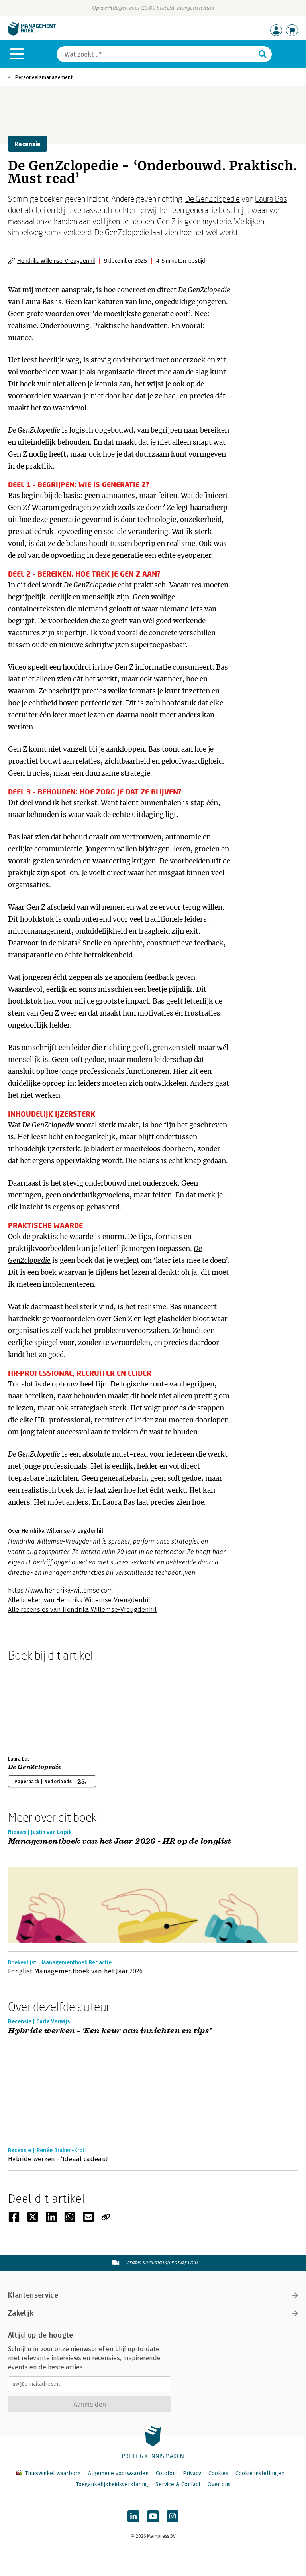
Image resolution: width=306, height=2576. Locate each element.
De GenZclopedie (213, 199)
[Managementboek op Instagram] (173, 2516)
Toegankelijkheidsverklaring (112, 2484)
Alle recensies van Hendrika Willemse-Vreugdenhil (82, 1610)
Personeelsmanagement (44, 77)
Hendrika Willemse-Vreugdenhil (56, 261)
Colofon (166, 2473)
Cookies (218, 2473)
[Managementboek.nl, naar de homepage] (32, 34)
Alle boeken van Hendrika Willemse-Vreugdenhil (79, 1600)
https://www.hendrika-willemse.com (61, 1590)
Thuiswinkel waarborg (53, 2473)
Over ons (219, 2484)
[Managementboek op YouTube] (153, 2516)
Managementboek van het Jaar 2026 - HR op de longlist (120, 1842)
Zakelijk (21, 2313)
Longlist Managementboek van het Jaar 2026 (75, 1971)
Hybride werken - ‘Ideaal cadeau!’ (59, 2159)
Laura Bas (271, 199)
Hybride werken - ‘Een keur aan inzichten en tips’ (110, 2031)
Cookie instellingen (260, 2473)
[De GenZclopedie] (36, 1707)
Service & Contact (178, 2484)
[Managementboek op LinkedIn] (133, 2516)
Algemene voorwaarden (118, 2473)
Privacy (192, 2473)
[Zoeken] (263, 54)
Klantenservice (33, 2295)
